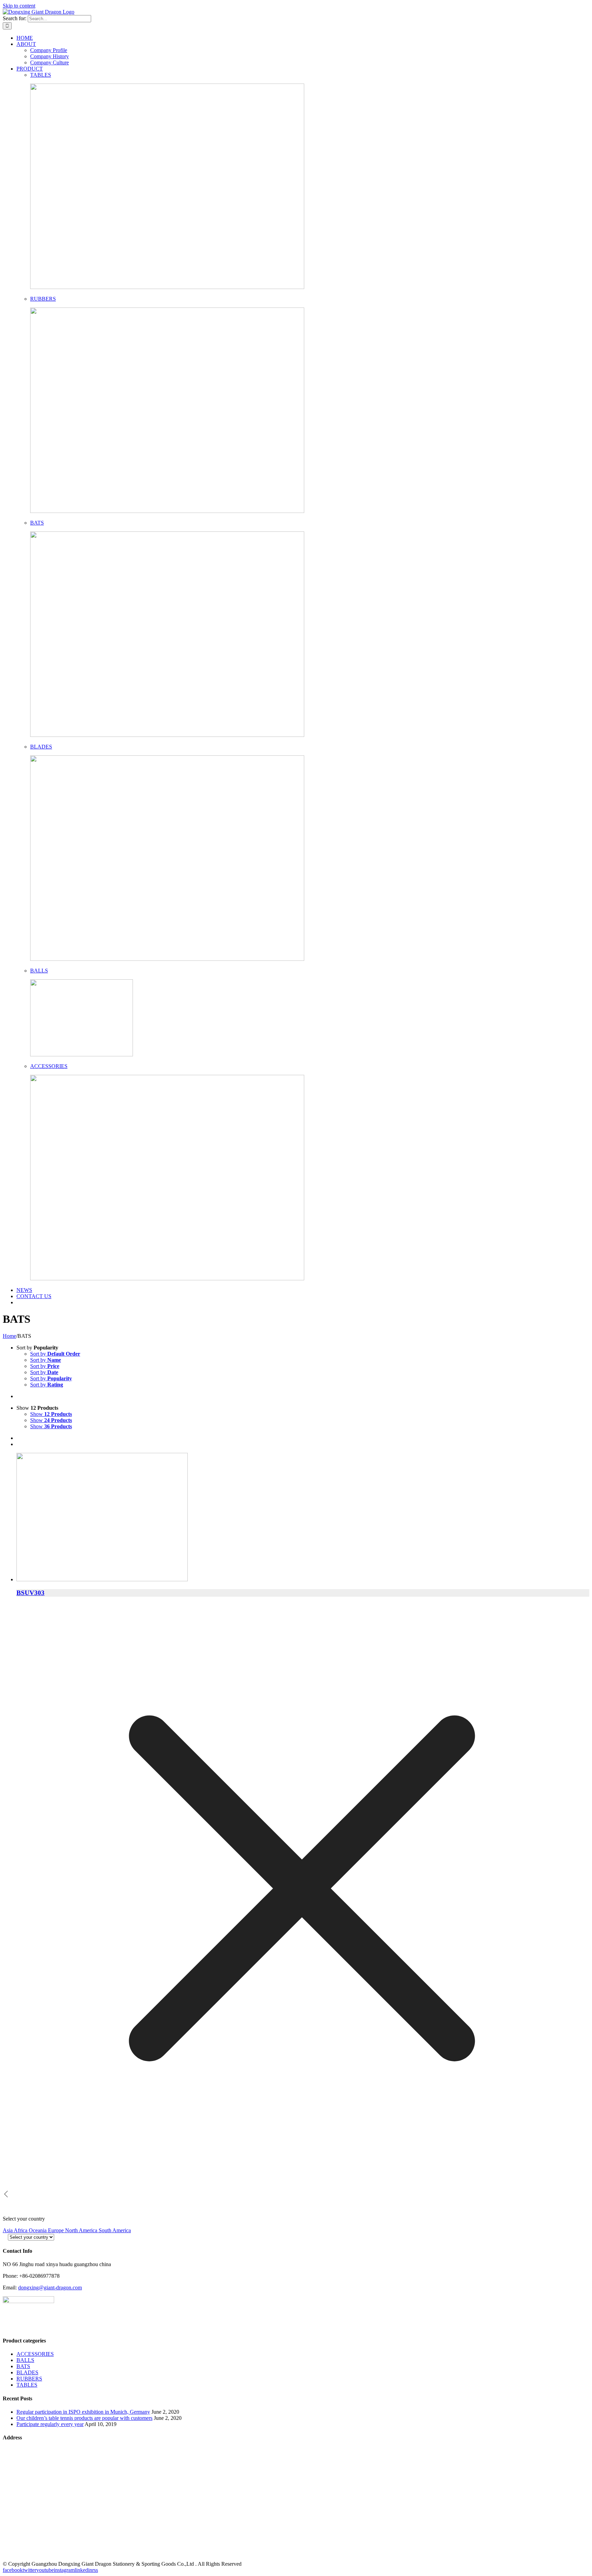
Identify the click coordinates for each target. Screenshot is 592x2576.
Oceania (38, 2230)
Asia (8, 2230)
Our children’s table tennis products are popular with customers (84, 2418)
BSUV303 (30, 1593)
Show (51, 1414)
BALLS (39, 971)
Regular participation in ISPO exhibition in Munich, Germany (83, 2412)
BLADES (41, 747)
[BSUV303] (303, 1518)
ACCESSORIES (49, 1066)
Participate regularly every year (50, 2424)
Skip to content (19, 6)
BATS (37, 523)
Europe (57, 2230)
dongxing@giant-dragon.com (50, 2288)
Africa (21, 2230)
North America (82, 2230)
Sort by (55, 1354)
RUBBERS (43, 299)
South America (115, 2230)
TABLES (41, 75)
